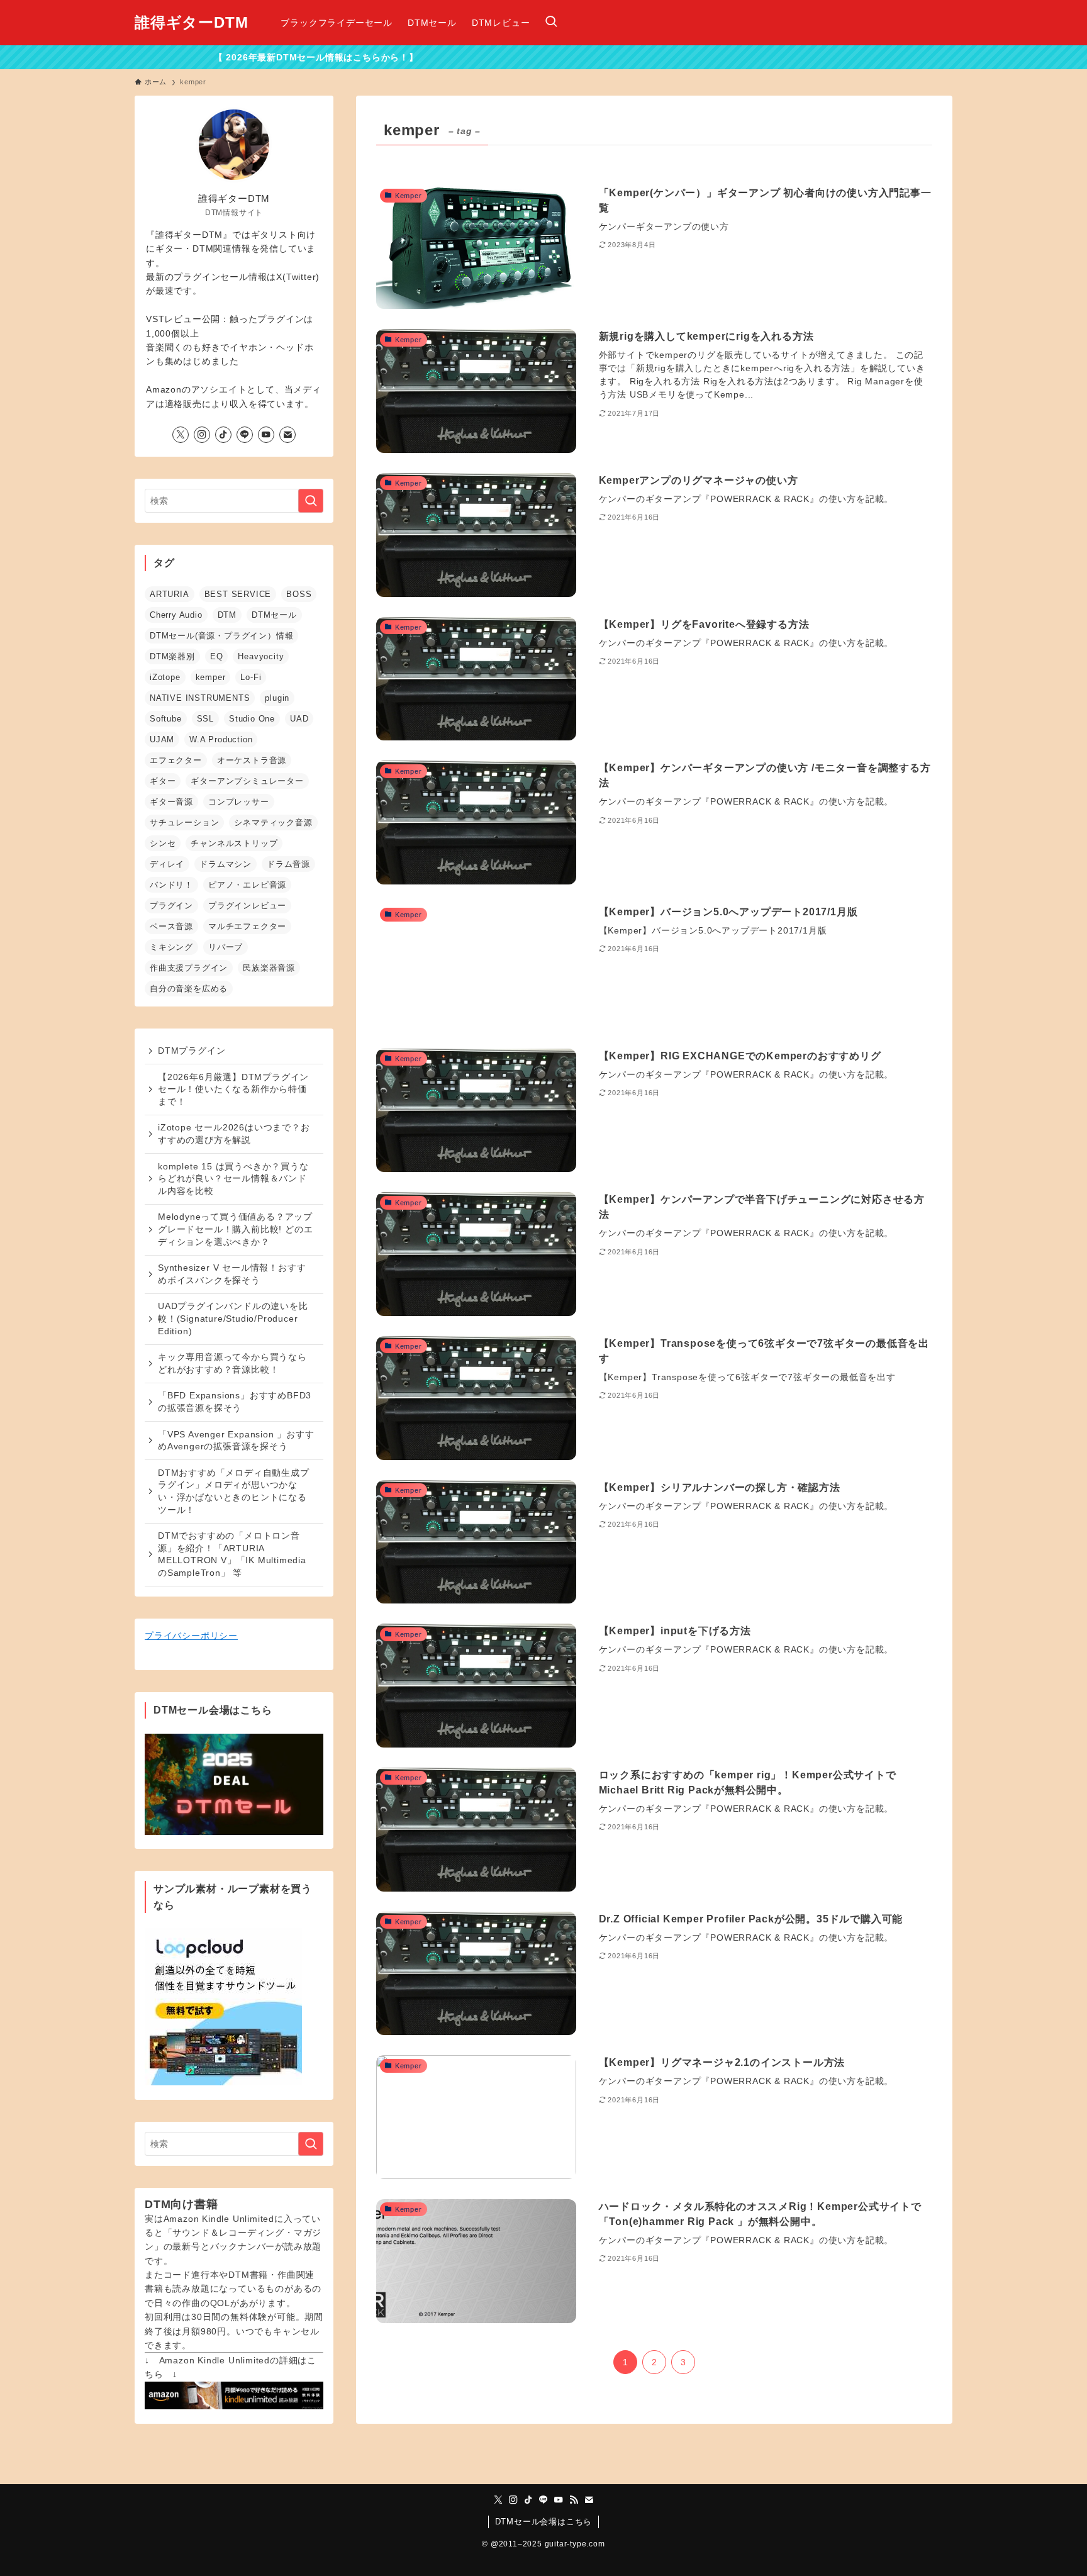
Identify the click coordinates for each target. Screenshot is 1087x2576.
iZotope (165, 677)
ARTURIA (170, 594)
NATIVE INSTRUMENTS (200, 698)
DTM (227, 615)
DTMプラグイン (192, 1051)
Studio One (252, 719)
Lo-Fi (251, 677)
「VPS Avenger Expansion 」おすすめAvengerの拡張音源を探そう (236, 1441)
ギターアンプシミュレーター (247, 781)
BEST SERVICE (238, 594)
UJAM (162, 739)
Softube (166, 719)
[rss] (574, 2500)
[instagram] (202, 435)
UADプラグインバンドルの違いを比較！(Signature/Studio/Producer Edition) (233, 1318)
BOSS (299, 594)
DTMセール (274, 615)
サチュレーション (184, 822)
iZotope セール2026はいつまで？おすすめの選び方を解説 (234, 1134)
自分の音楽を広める (189, 989)
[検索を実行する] (311, 501)
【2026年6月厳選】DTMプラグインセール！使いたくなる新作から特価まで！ (233, 1089)
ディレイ (167, 864)
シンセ (163, 843)
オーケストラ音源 (252, 760)
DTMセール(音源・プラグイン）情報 (221, 636)
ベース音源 (171, 926)
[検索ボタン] (551, 23)
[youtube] (266, 435)
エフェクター (176, 760)
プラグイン (171, 906)
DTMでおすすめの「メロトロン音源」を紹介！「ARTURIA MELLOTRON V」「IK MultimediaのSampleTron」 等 (232, 1554)
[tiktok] (223, 435)
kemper (211, 677)
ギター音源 (171, 802)
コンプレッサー (239, 802)
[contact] (287, 435)
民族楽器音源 (269, 968)
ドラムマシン (226, 864)
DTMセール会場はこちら (544, 2522)
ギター (163, 781)
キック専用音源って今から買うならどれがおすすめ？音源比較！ (232, 1363)
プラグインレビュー (247, 906)
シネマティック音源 (273, 822)
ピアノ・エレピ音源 (247, 885)
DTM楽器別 (172, 656)
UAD (299, 719)
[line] (245, 435)
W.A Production (221, 739)
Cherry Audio (176, 615)
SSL (205, 719)
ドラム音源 (288, 864)
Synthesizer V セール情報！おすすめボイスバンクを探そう (232, 1274)
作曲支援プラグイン (189, 968)
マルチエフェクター (247, 926)
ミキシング (171, 947)
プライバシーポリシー (191, 1636)
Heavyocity (261, 656)
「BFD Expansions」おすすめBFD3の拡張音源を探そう (235, 1402)
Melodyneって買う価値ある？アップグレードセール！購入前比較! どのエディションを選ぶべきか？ (235, 1229)
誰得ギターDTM (191, 23)
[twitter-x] (181, 435)
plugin (277, 698)
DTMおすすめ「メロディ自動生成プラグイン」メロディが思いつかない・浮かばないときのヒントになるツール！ (234, 1491)
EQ (217, 656)
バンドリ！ (171, 885)
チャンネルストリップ (234, 843)
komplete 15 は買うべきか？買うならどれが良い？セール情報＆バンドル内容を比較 (233, 1179)
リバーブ (226, 947)
